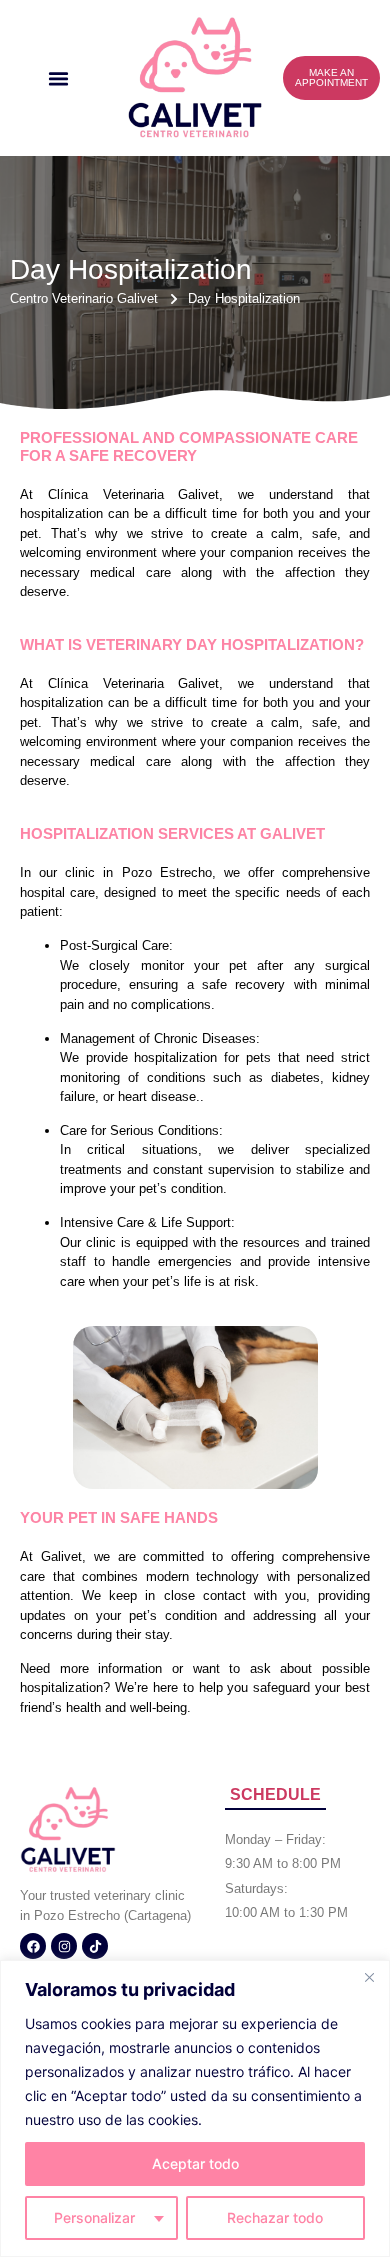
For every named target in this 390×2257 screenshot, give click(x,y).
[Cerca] (369, 1977)
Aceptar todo (195, 2163)
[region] (195, 2108)
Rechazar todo (275, 2217)
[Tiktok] (95, 1946)
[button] (59, 78)
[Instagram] (64, 1946)
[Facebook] (33, 1946)
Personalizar (94, 2217)
